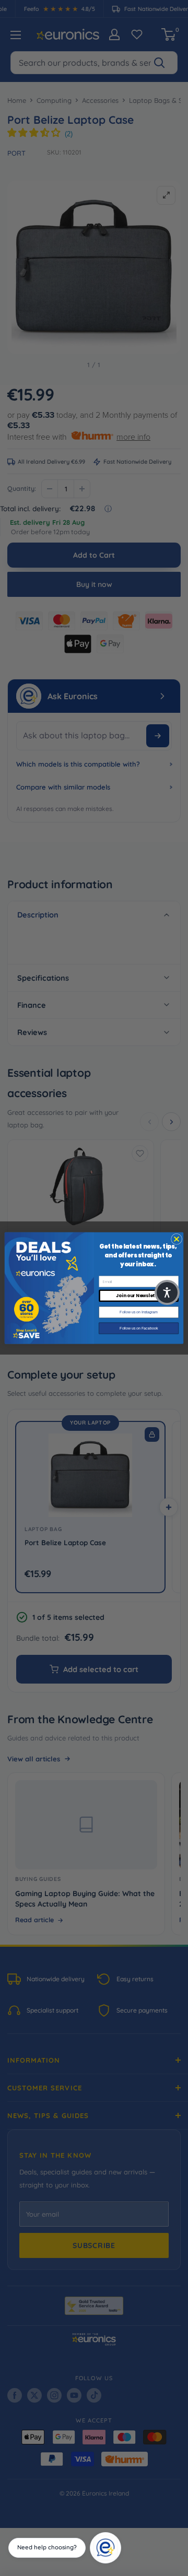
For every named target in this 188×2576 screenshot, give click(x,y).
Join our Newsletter (139, 1296)
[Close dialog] (176, 1239)
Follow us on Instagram (138, 1312)
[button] (167, 1292)
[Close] (118, 2536)
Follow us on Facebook (139, 1328)
